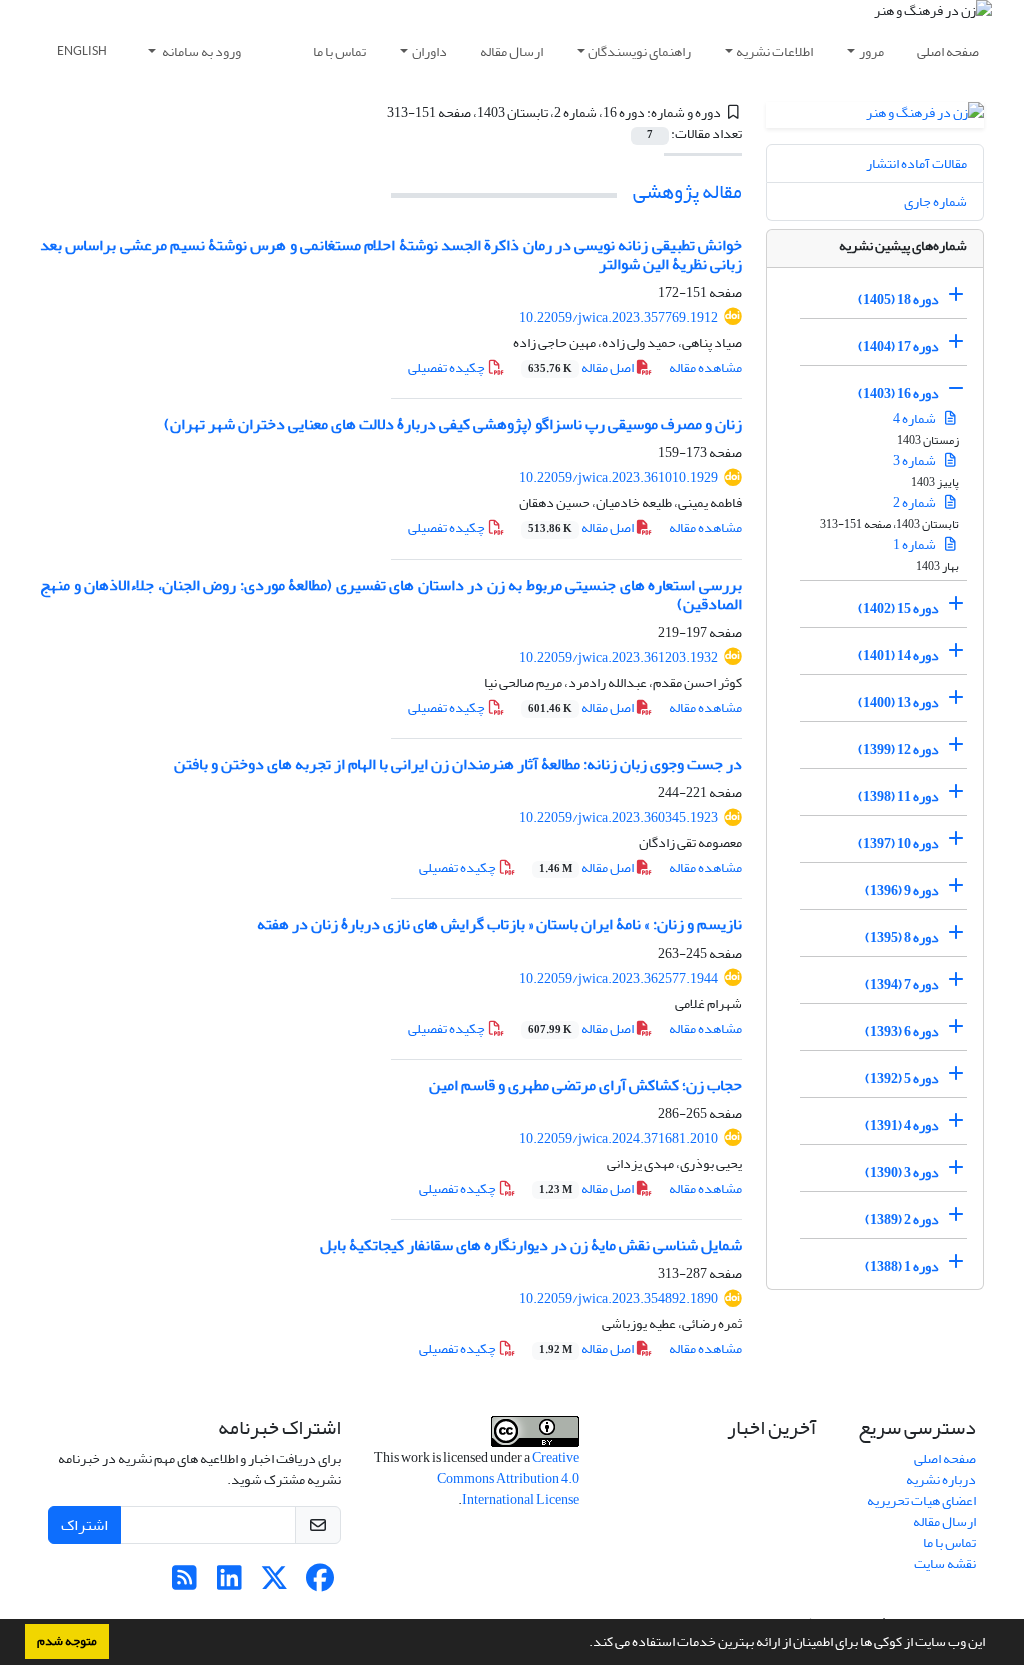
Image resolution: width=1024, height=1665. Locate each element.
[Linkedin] (229, 1583)
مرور (871, 51)
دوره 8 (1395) (902, 937)
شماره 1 (915, 544)
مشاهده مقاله (705, 367)
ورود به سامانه (200, 51)
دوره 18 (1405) (898, 299)
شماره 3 (915, 460)
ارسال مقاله (511, 51)
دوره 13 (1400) (898, 702)
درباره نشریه (941, 1479)
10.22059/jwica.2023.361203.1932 (618, 657)
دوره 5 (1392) (902, 1078)
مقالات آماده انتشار (916, 163)
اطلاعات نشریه (774, 51)
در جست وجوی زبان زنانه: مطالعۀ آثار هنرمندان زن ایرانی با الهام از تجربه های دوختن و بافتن (458, 764)
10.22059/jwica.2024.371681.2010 (618, 1138)
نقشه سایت (945, 1563)
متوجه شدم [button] (67, 1641)
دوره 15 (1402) (898, 608)
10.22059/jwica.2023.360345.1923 (618, 817)
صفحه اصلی (948, 51)
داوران (429, 51)
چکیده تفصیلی (447, 367)
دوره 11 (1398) (898, 796)
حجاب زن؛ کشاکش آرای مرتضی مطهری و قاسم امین (585, 1085)
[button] (584, 1644)
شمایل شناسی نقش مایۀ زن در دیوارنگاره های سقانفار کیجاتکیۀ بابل (531, 1245)
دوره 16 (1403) (898, 393)
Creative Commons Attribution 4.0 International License (508, 1478)
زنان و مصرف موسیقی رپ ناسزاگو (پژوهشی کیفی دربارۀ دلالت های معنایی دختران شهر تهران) (453, 424)
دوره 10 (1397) (898, 843)
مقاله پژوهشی (687, 191)
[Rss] (184, 1583)
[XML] (375, 112)
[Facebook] (319, 1583)
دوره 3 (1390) (902, 1172)
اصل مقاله (582, 367)
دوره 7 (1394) (902, 984)
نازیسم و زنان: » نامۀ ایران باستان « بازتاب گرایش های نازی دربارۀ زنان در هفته (499, 924)
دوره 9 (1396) (902, 890)
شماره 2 (915, 502)
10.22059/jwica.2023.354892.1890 (618, 1298)
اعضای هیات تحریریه (921, 1500)
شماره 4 (915, 418)
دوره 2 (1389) (902, 1219)
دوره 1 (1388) (902, 1266)
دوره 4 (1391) (902, 1125)
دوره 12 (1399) (898, 749)
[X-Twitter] (274, 1583)
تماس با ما (339, 51)
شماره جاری (935, 201)
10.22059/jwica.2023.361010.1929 (618, 477)
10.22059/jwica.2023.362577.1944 (618, 978)
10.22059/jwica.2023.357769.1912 (618, 317)
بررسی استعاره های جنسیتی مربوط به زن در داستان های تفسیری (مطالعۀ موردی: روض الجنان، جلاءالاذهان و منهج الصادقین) (391, 594)
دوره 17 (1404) (898, 346)
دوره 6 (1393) (902, 1031)
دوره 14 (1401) (898, 655)
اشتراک (84, 1525)
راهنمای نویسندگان (639, 51)
